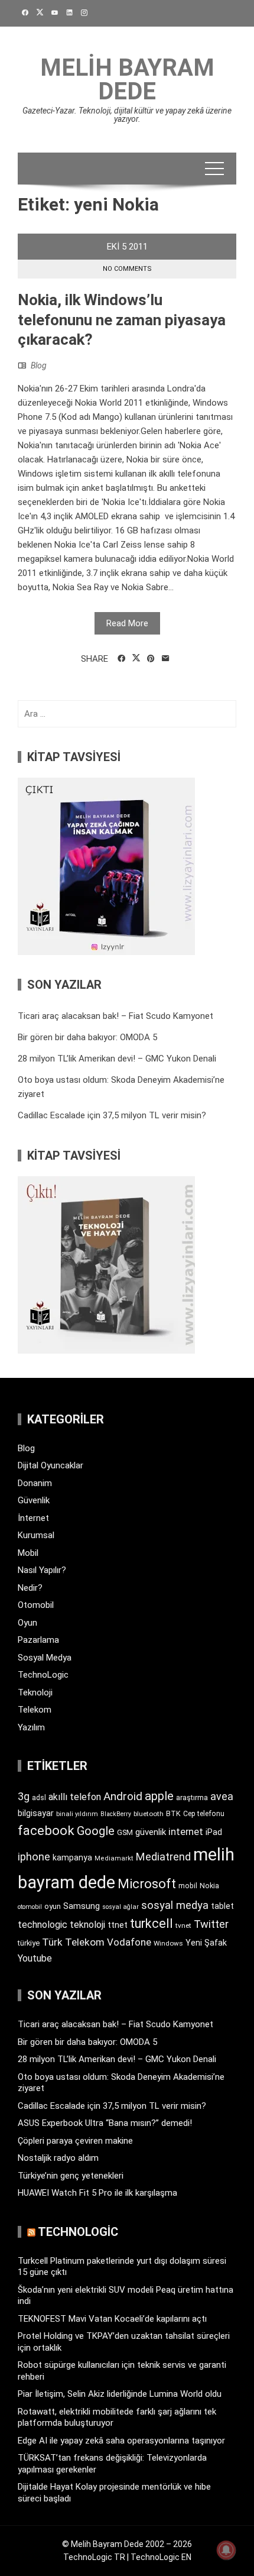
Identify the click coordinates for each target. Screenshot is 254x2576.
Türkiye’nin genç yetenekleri (71, 2176)
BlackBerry (116, 1814)
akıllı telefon (75, 1797)
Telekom (35, 1710)
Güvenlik (34, 1500)
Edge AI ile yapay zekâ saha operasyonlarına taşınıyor (121, 2441)
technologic (43, 1925)
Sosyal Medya (45, 1658)
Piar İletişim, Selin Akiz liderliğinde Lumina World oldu (120, 2394)
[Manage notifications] (226, 2550)
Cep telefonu (204, 1814)
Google (96, 1831)
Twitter (211, 1924)
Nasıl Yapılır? (42, 1570)
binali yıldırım (77, 1814)
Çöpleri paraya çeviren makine (75, 2141)
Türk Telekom (73, 1942)
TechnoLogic (43, 1675)
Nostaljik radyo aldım (58, 2158)
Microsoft (147, 1884)
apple (159, 1796)
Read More (127, 623)
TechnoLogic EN (161, 2557)
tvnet (183, 1925)
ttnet (118, 1925)
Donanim (35, 1483)
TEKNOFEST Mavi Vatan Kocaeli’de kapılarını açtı (112, 2319)
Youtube (35, 1958)
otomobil (30, 1907)
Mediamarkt (114, 1858)
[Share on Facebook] (121, 659)
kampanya (72, 1857)
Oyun (27, 1623)
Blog (39, 365)
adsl (39, 1798)
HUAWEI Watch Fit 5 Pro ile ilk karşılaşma (97, 2193)
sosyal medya (175, 1905)
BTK (173, 1813)
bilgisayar (36, 1813)
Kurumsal (36, 1535)
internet (186, 1832)
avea (222, 1796)
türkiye (29, 1943)
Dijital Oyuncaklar (51, 1465)
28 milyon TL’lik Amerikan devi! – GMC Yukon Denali (117, 1059)
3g (24, 1796)
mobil (188, 1886)
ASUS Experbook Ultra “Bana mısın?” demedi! (105, 2123)
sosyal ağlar (121, 1907)
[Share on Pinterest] (151, 659)
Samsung (82, 1906)
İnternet (33, 1518)
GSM (125, 1832)
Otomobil (36, 1605)
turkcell (152, 1923)
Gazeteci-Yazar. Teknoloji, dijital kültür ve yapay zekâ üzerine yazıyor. (127, 115)
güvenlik (151, 1832)
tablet (222, 1906)
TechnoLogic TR (94, 2557)
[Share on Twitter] (136, 658)
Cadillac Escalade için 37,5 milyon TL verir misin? (112, 1115)
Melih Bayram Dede (127, 80)
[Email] (166, 659)
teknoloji (87, 1925)
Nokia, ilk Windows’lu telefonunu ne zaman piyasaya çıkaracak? (122, 320)
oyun (53, 1906)
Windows (168, 1943)
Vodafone (129, 1942)
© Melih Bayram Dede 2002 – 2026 (127, 2544)
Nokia (209, 1886)
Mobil (28, 1553)
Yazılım (31, 1727)
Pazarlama (38, 1640)
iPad (214, 1832)
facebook (46, 1830)
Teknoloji (35, 1692)
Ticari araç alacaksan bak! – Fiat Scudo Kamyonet (115, 1016)
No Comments (127, 269)
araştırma (192, 1797)
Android (123, 1796)
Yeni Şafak (206, 1943)
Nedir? (30, 1588)
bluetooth (149, 1814)
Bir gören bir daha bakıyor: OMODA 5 (87, 1037)
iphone (34, 1857)
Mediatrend (163, 1857)
